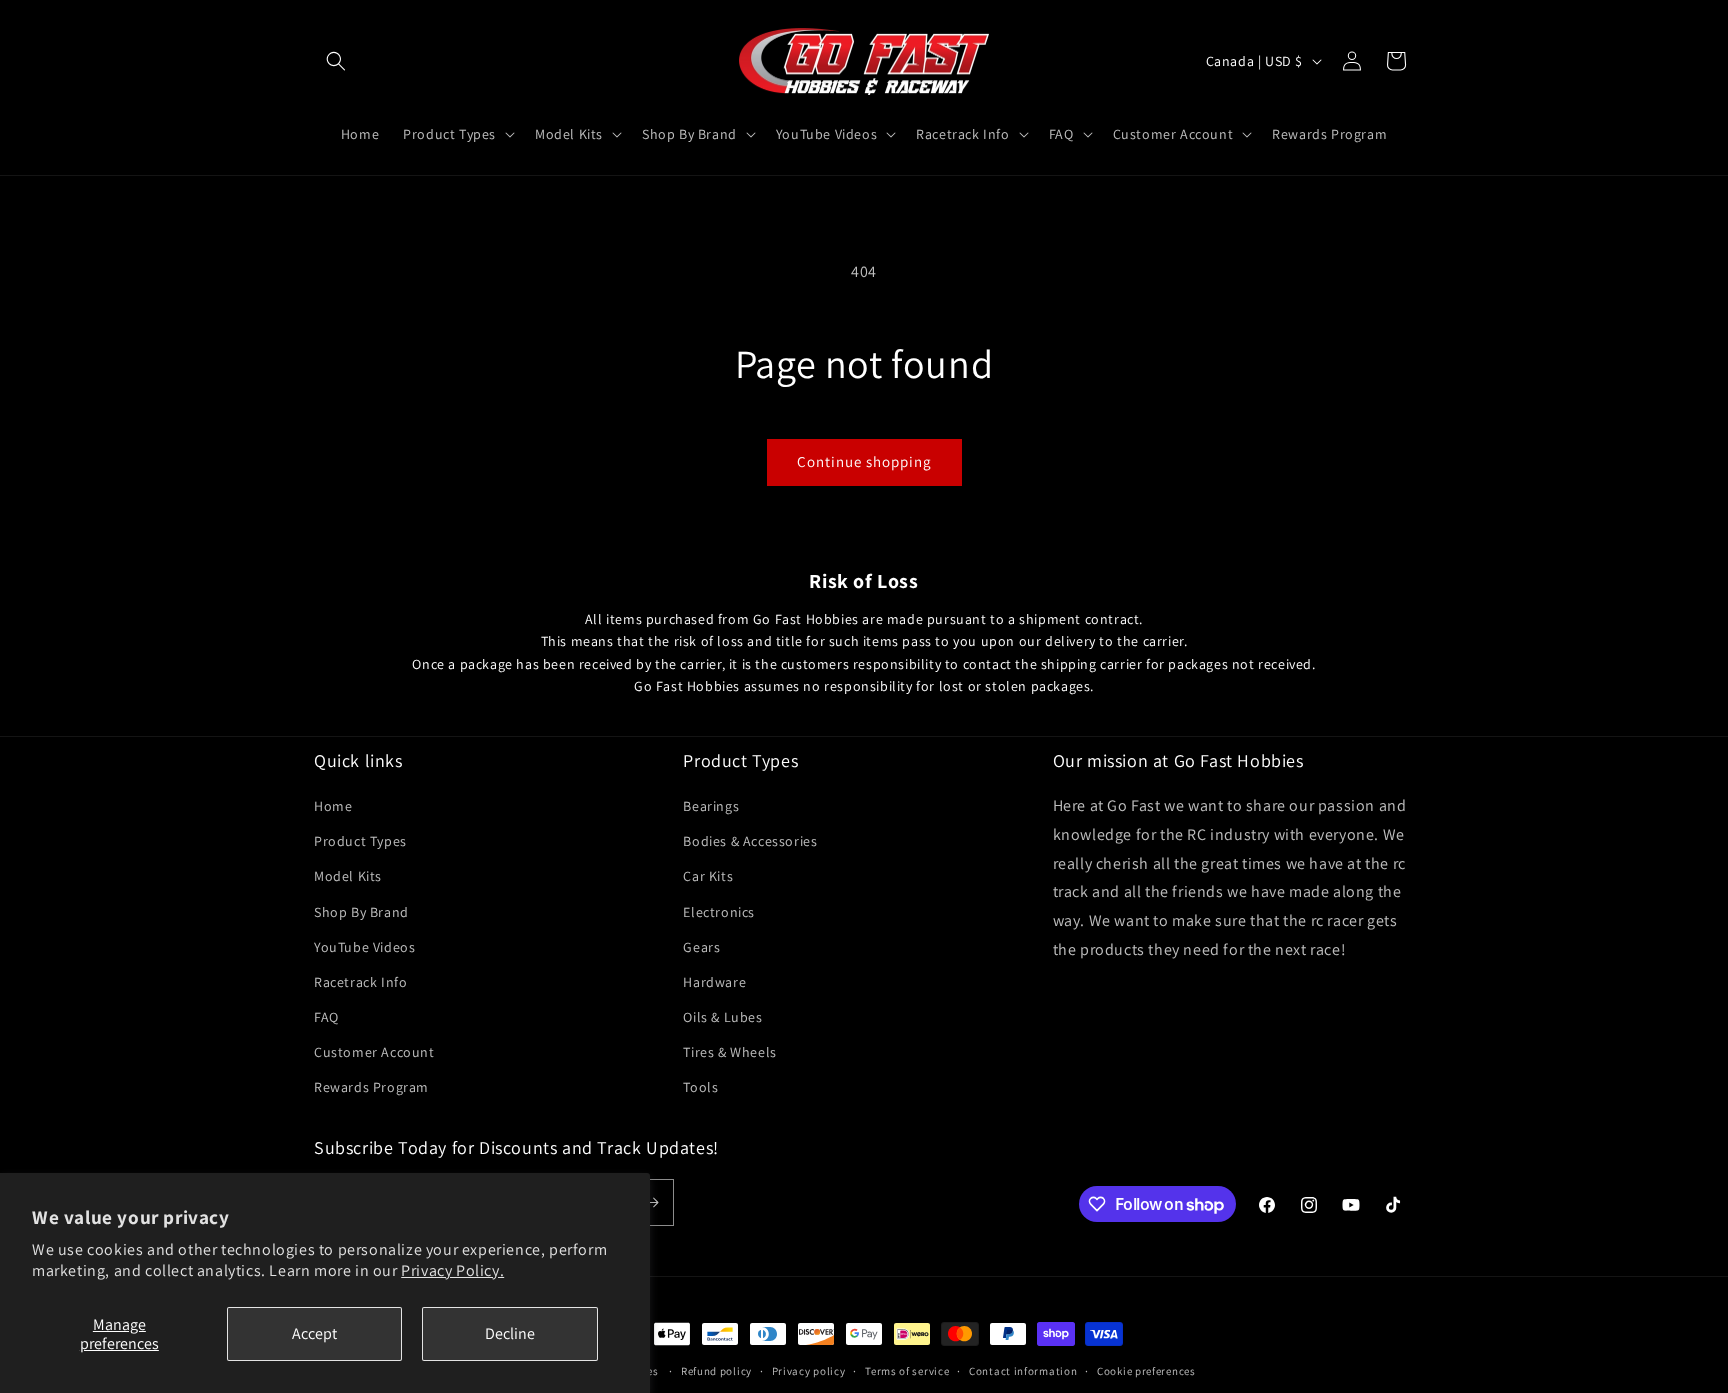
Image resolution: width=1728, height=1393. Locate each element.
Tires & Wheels (729, 1052)
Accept (314, 1333)
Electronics (719, 912)
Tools (700, 1087)
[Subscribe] (651, 1202)
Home (333, 806)
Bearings (711, 806)
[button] (336, 61)
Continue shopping (864, 461)
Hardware (714, 982)
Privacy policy (809, 1371)
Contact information (1023, 1371)
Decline (510, 1333)
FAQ (326, 1017)
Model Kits (348, 876)
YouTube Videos (364, 947)
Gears (701, 947)
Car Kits (708, 876)
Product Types (360, 841)
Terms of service (907, 1371)
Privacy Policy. (452, 1270)
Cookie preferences (1146, 1371)
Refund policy (716, 1371)
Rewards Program (371, 1087)
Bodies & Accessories (750, 841)
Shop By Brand (361, 912)
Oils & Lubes (722, 1017)
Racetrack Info (360, 982)
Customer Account (374, 1052)
